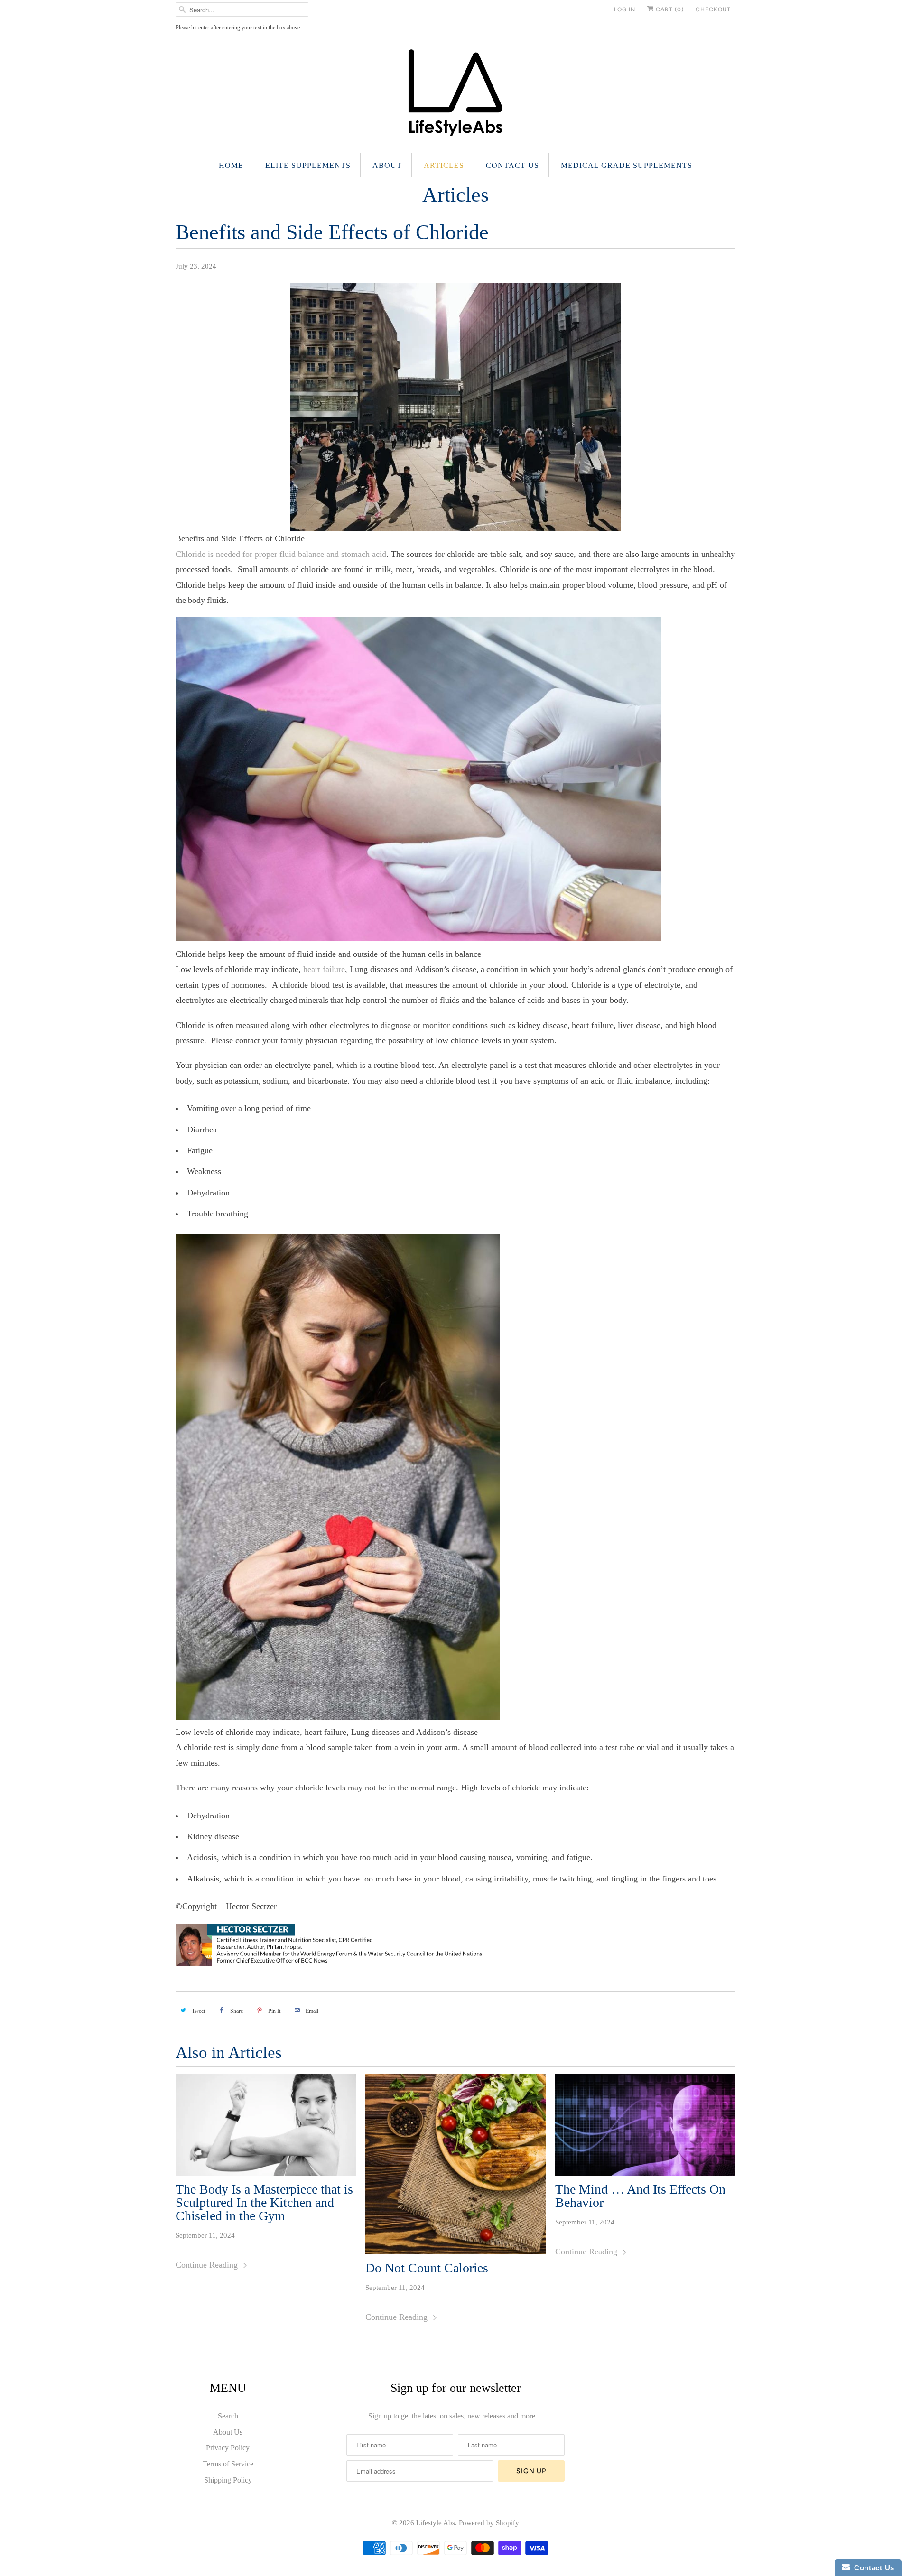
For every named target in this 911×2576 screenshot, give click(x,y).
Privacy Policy (228, 2448)
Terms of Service (228, 2464)
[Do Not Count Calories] (455, 2164)
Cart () (669, 9)
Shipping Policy (228, 2480)
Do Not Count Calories (427, 2268)
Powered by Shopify (489, 2523)
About (387, 165)
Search (228, 2416)
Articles (444, 165)
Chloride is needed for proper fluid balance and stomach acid (281, 554)
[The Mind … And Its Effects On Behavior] (645, 2125)
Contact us (512, 165)
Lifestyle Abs (436, 2523)
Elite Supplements (308, 165)
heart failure (324, 969)
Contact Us (872, 2568)
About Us (228, 2432)
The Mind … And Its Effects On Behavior (640, 2196)
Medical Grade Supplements (627, 165)
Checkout (713, 9)
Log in (625, 9)
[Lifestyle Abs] (455, 96)
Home (231, 165)
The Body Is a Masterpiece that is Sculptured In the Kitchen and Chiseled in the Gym (264, 2203)
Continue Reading (208, 2265)
